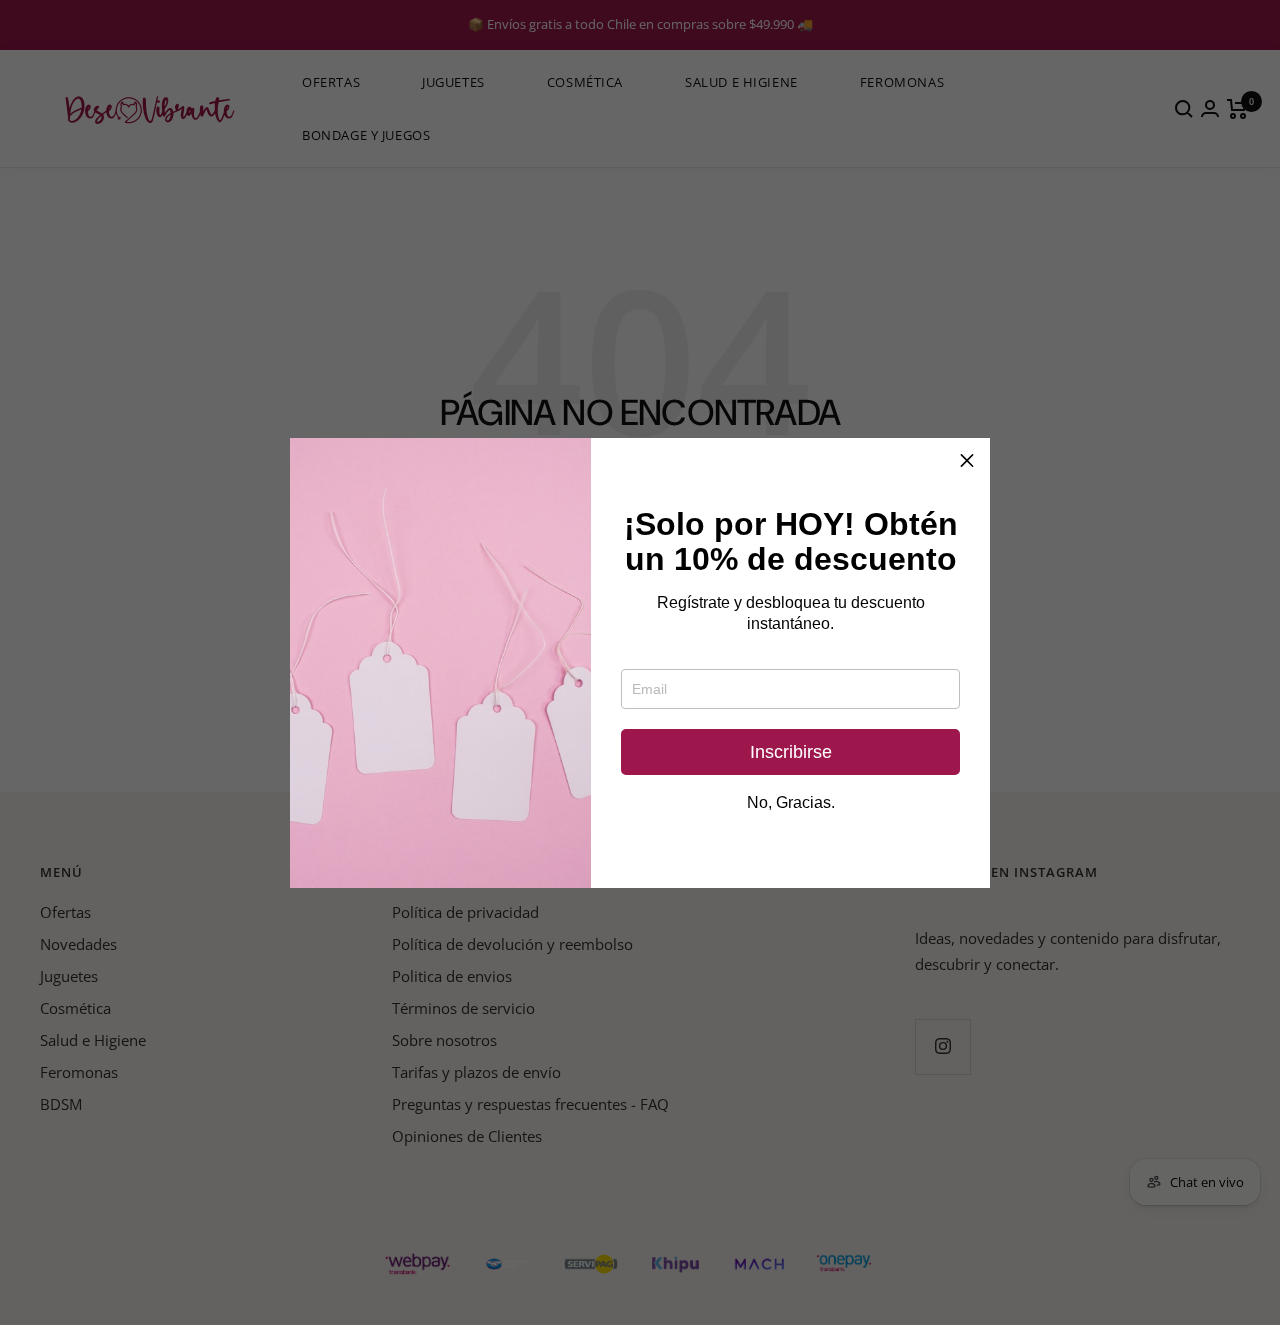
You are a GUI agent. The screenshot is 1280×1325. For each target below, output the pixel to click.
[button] (967, 461)
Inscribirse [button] (791, 752)
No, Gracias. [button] (791, 803)
